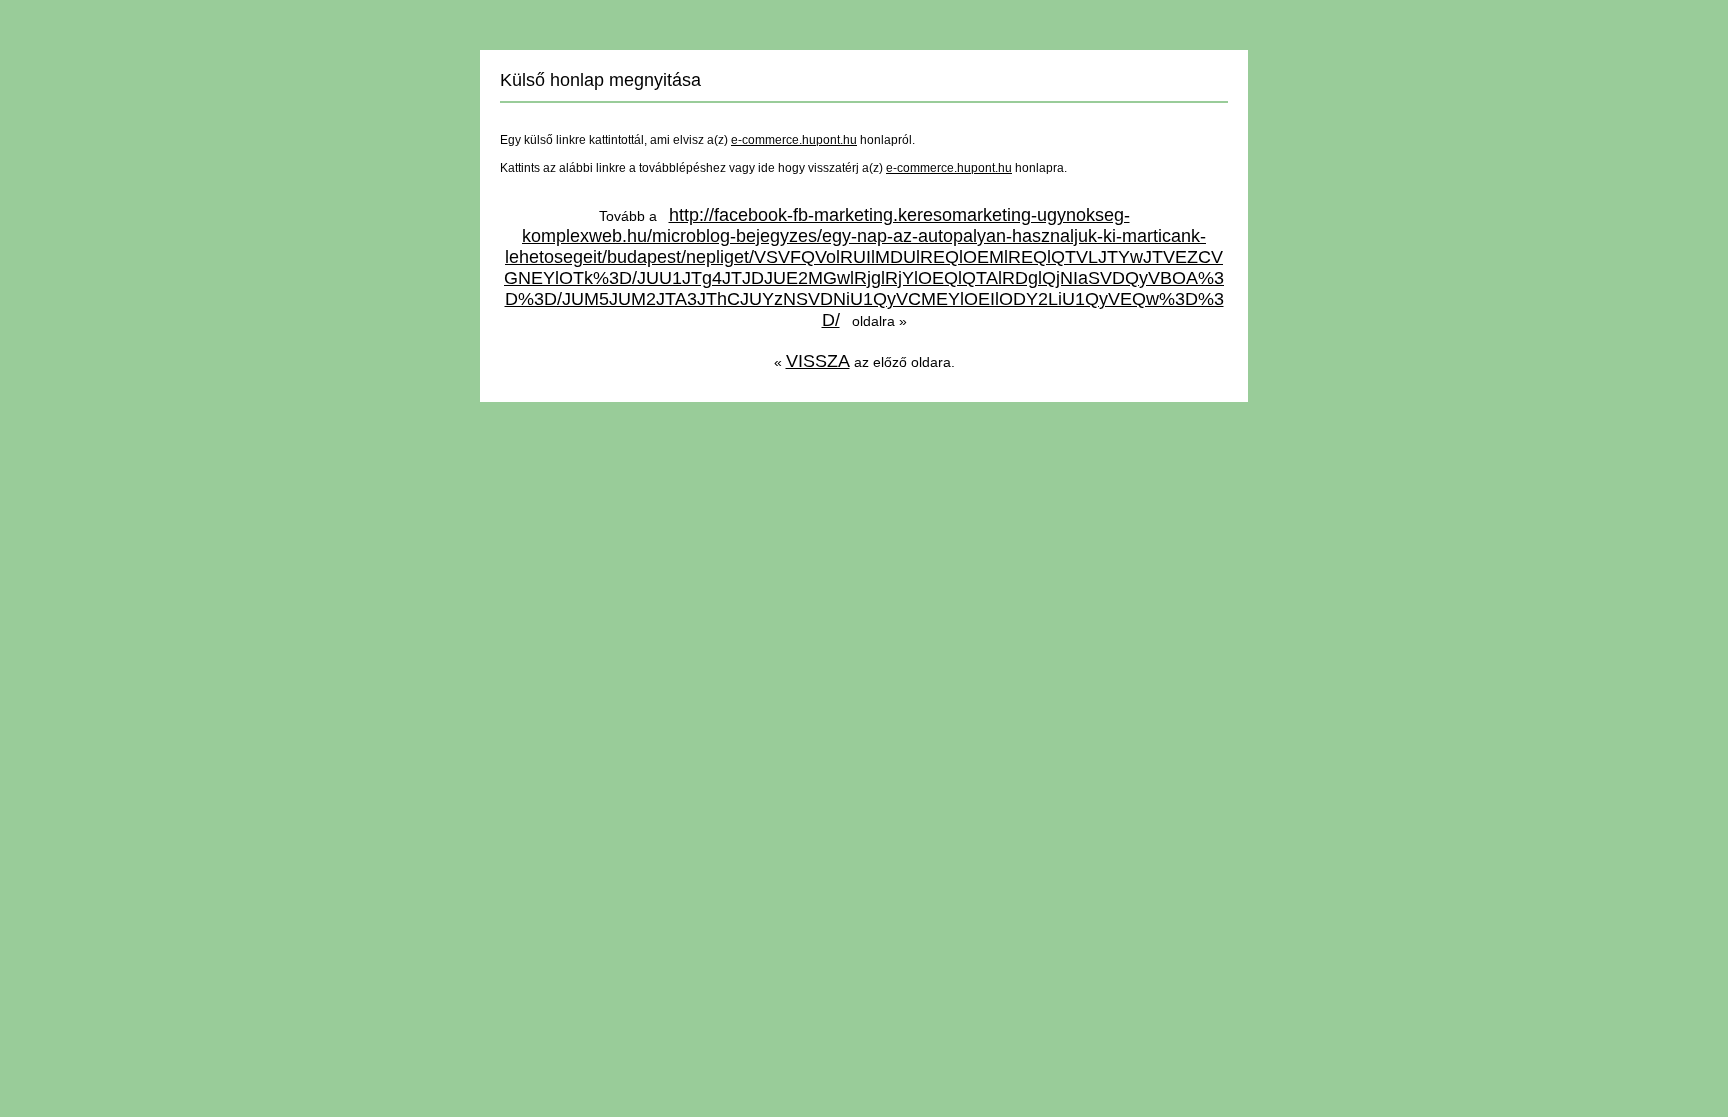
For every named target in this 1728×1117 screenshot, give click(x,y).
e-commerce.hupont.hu (794, 140)
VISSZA (818, 361)
